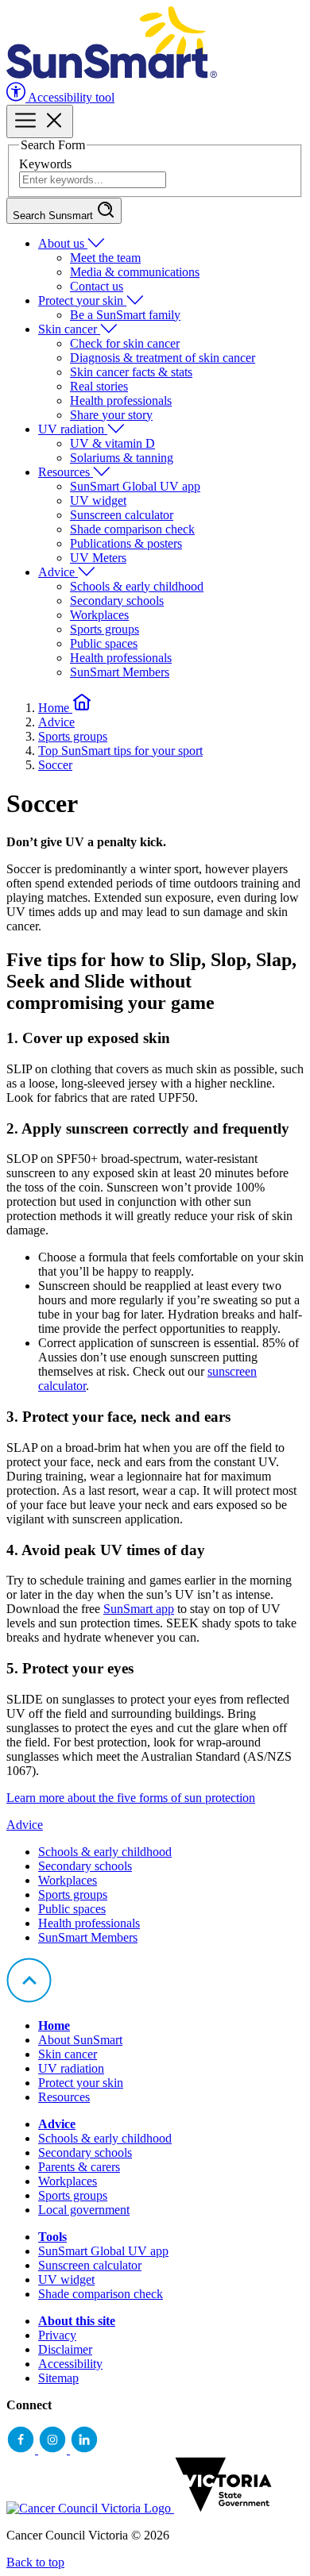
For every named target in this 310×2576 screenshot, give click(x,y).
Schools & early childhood (137, 586)
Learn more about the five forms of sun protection (131, 1798)
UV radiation (73, 429)
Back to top (35, 2562)
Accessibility (70, 2364)
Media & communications (135, 272)
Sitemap (58, 2378)
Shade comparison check (132, 529)
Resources (66, 472)
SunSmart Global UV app (135, 486)
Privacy (57, 2335)
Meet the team (105, 258)
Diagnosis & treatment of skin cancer (163, 358)
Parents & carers (79, 2167)
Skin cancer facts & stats (131, 372)
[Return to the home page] (112, 74)
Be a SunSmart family (125, 315)
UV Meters (98, 558)
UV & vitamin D (112, 443)
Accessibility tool (70, 97)
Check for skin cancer (125, 343)
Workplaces (99, 615)
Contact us (97, 286)
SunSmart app (139, 1609)
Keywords (45, 164)
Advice (58, 572)
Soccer (55, 765)
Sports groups (105, 629)
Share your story (111, 415)
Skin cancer (69, 329)
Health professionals (121, 400)
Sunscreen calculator (122, 515)
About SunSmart (80, 2040)
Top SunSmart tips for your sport (120, 751)
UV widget (98, 501)
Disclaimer (65, 2349)
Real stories (99, 386)
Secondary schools (117, 601)
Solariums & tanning (122, 458)
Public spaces (104, 643)
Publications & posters (126, 543)
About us (63, 243)
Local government (84, 2210)
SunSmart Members (120, 672)
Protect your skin (82, 300)
